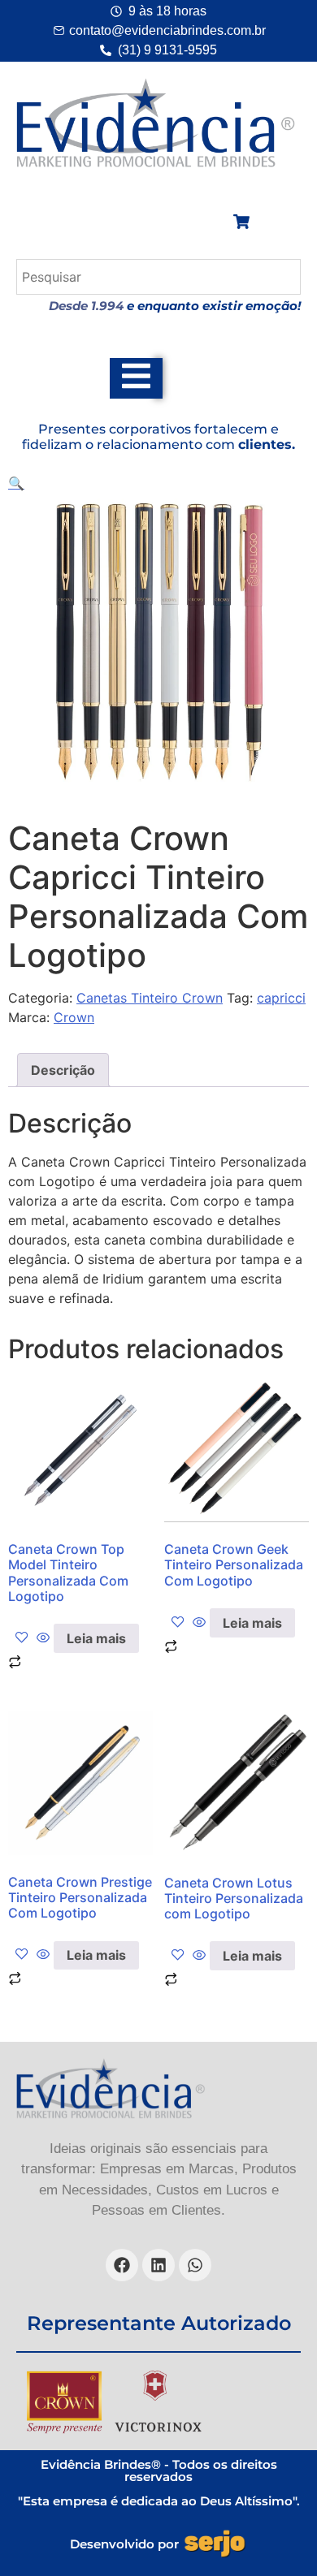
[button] (16, 483)
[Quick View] (43, 1638)
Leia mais (96, 1638)
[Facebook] (122, 2265)
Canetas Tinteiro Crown (150, 998)
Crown (74, 1017)
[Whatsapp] (195, 2265)
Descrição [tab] (63, 1070)
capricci (281, 998)
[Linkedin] (158, 2265)
